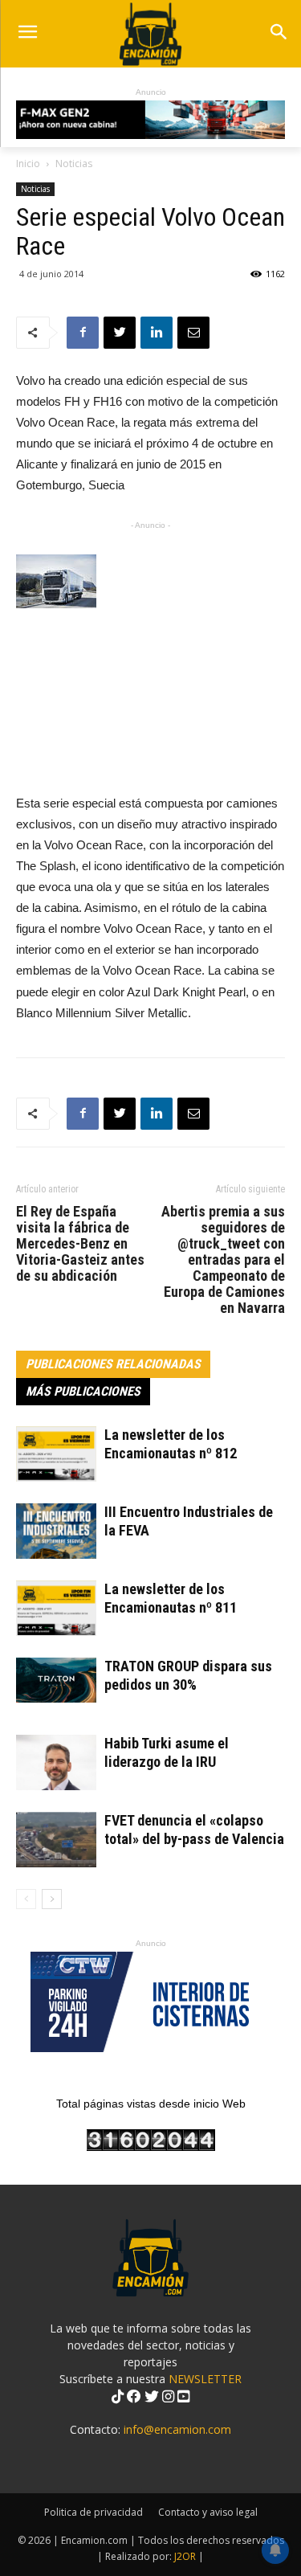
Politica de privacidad (94, 2512)
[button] (278, 33)
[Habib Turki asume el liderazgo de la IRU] (56, 1762)
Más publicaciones (83, 1391)
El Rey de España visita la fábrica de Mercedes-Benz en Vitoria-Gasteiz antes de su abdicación (80, 1244)
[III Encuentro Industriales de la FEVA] (56, 1531)
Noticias (74, 164)
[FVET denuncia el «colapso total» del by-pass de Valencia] (56, 1840)
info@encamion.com (177, 2429)
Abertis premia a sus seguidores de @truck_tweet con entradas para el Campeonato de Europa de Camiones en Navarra (223, 1260)
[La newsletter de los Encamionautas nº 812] (56, 1454)
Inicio (28, 164)
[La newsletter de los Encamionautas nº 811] (56, 1608)
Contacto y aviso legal (208, 2512)
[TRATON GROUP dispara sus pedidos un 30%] (56, 1680)
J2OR (185, 2556)
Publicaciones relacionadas (113, 1364)
